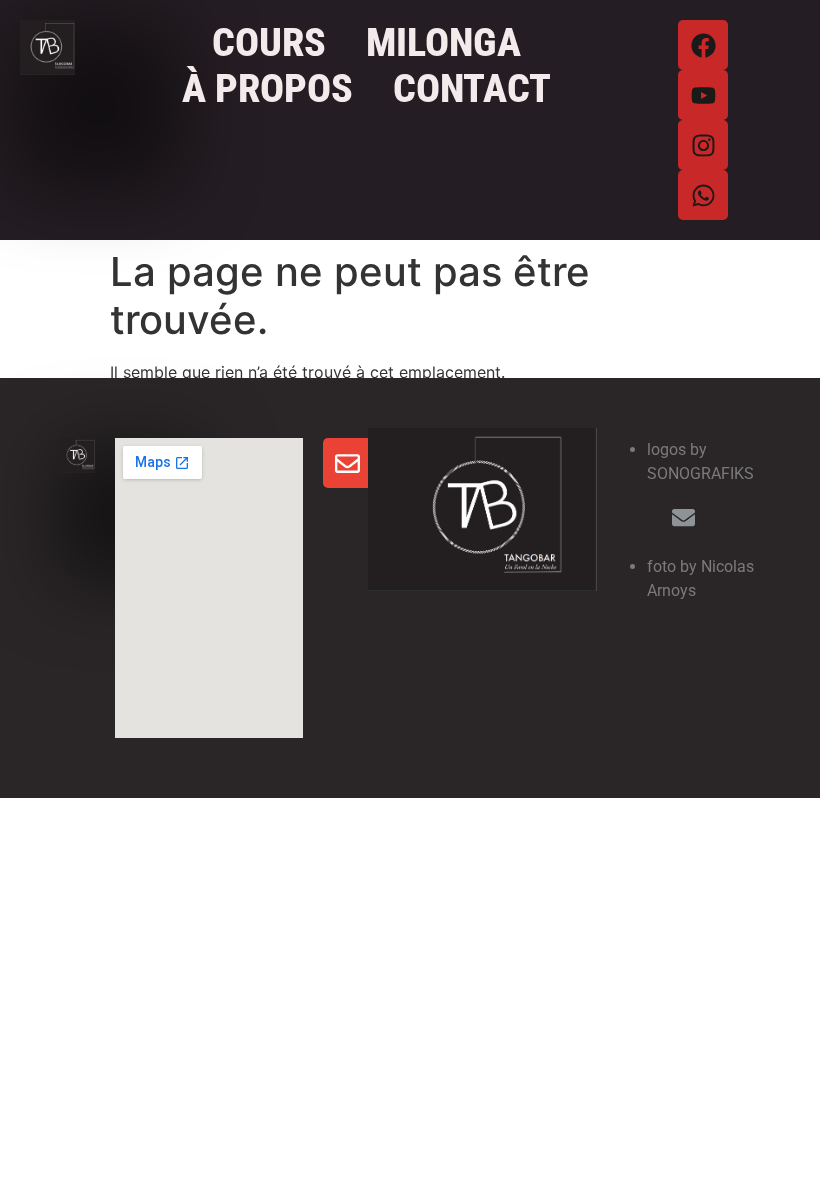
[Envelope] (348, 463)
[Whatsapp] (703, 195)
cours (269, 43)
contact (472, 89)
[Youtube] (703, 95)
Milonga (443, 43)
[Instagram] (703, 145)
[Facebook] (703, 45)
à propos (267, 89)
